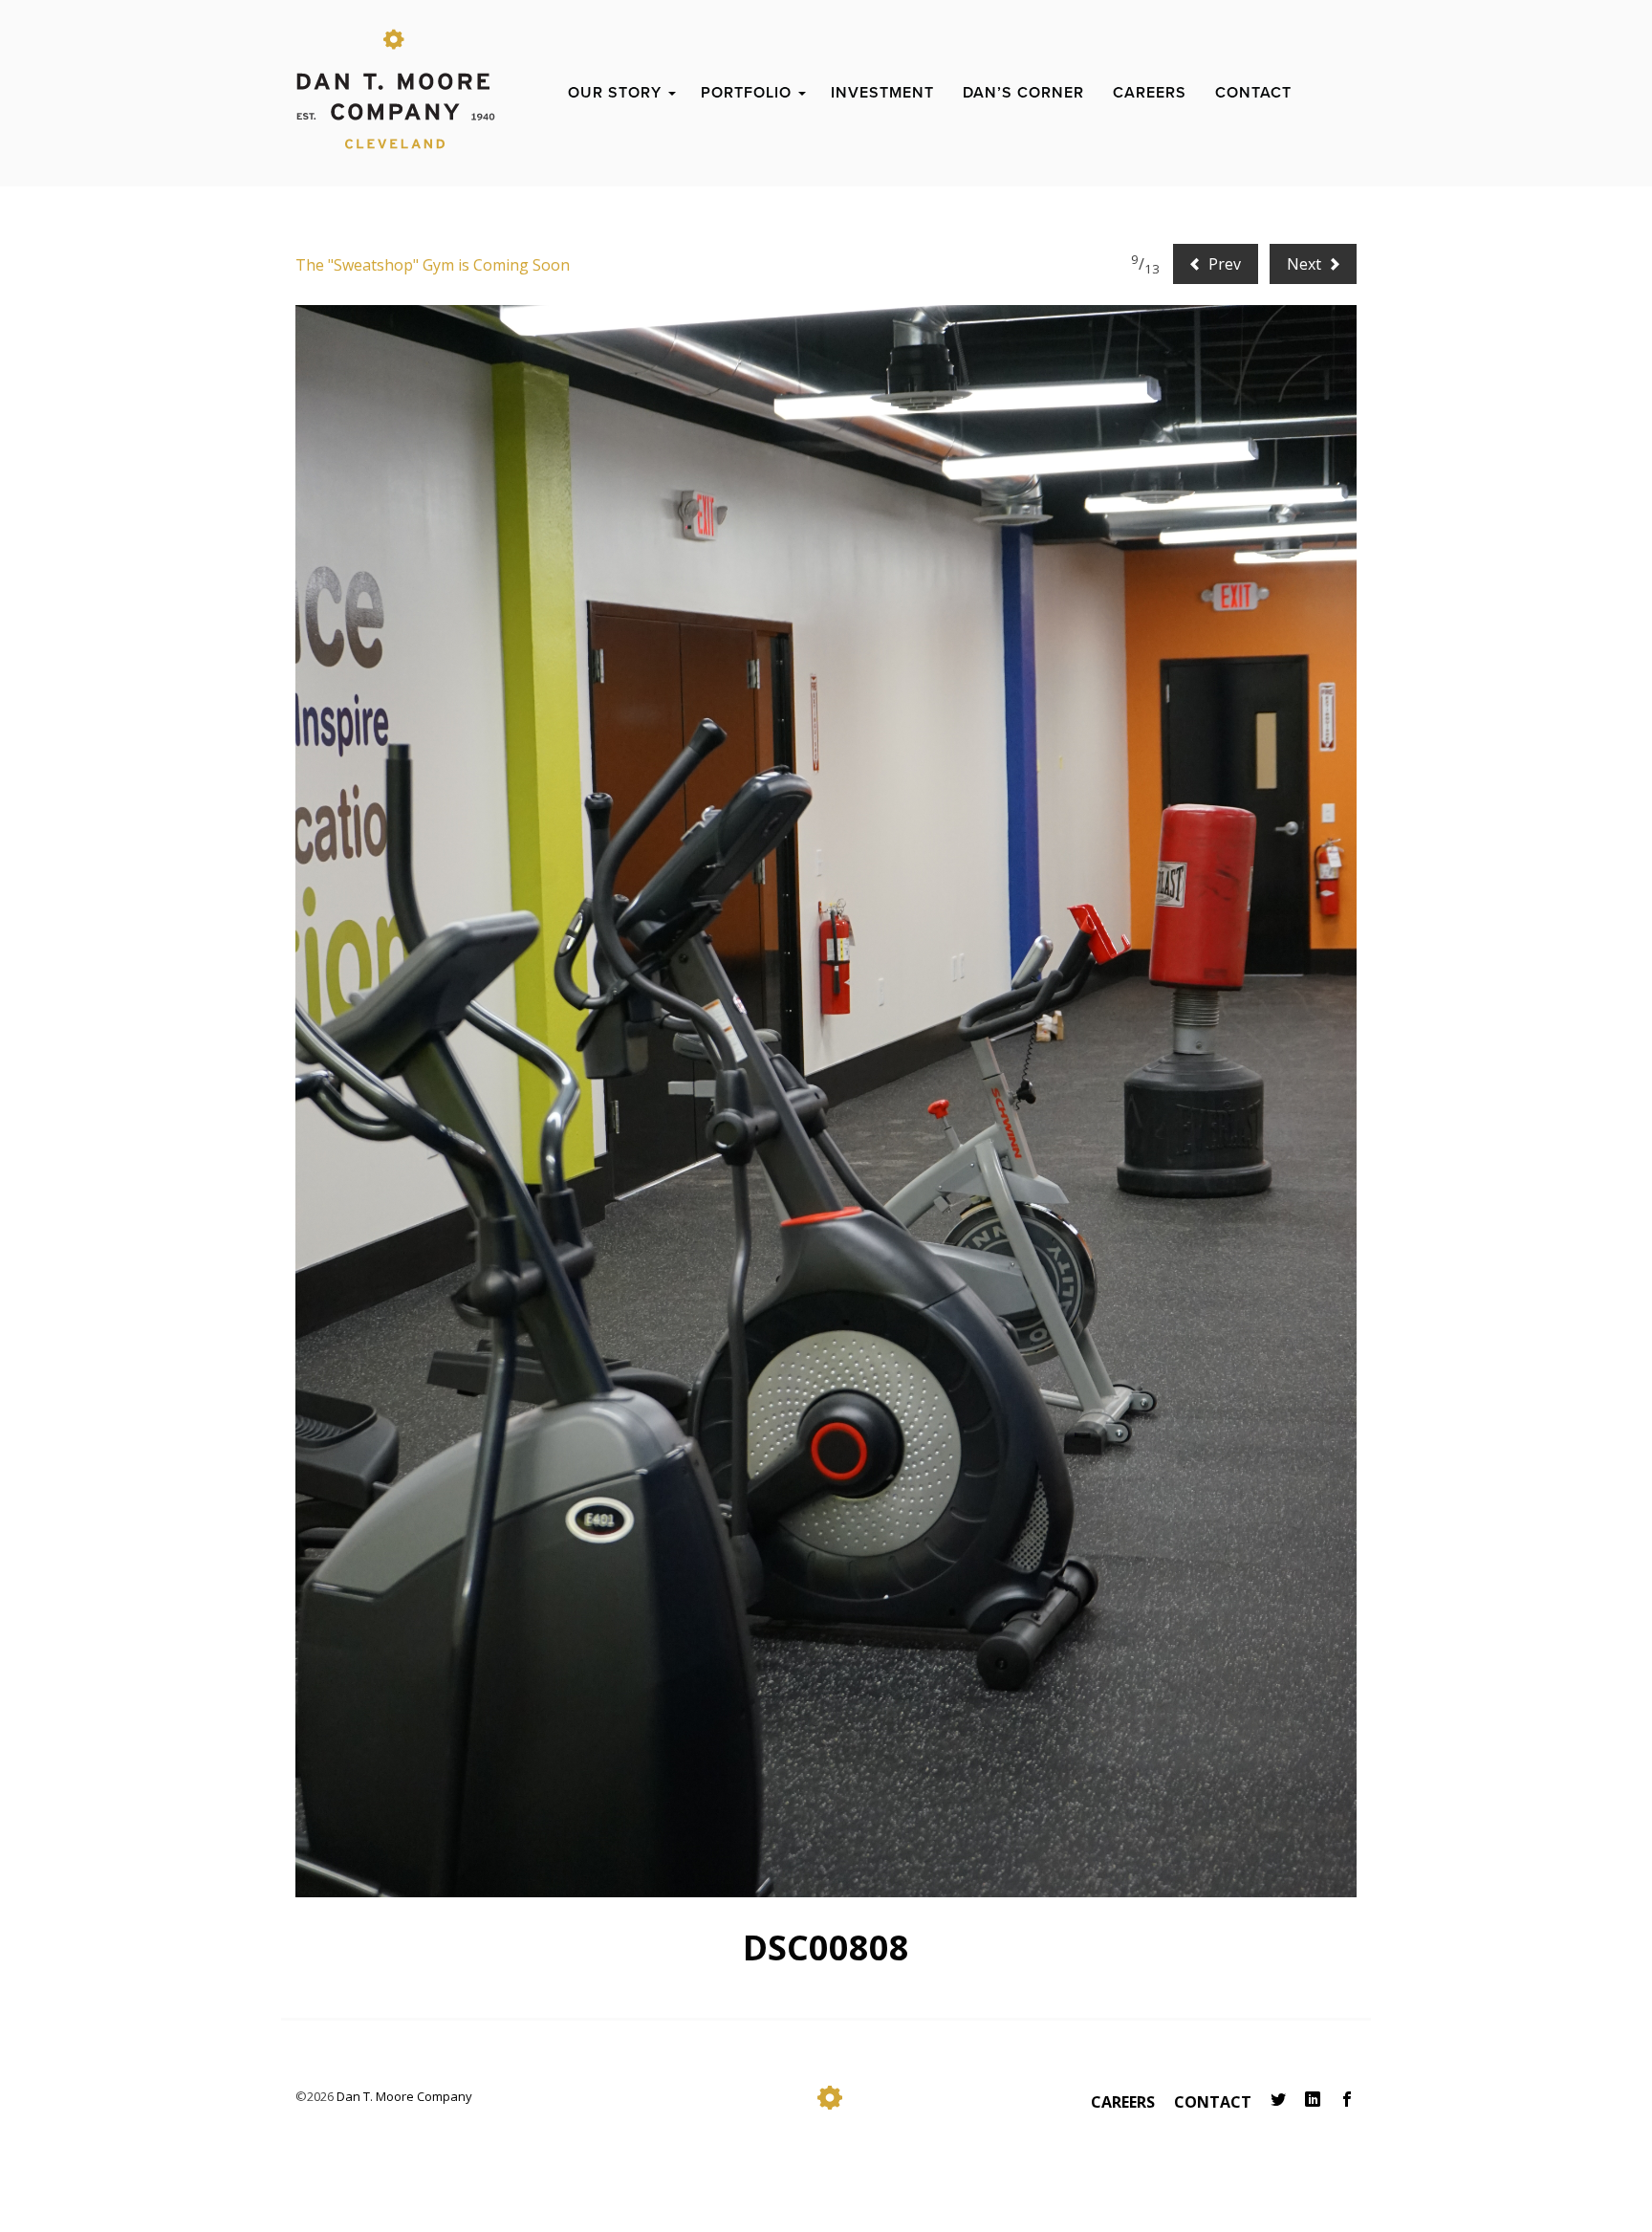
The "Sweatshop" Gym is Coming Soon (433, 265)
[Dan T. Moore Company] (396, 73)
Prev (1223, 264)
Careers (1123, 2102)
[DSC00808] (826, 1101)
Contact (1213, 2102)
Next (1306, 264)
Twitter (1278, 2100)
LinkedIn (1313, 2100)
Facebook (1347, 2100)
